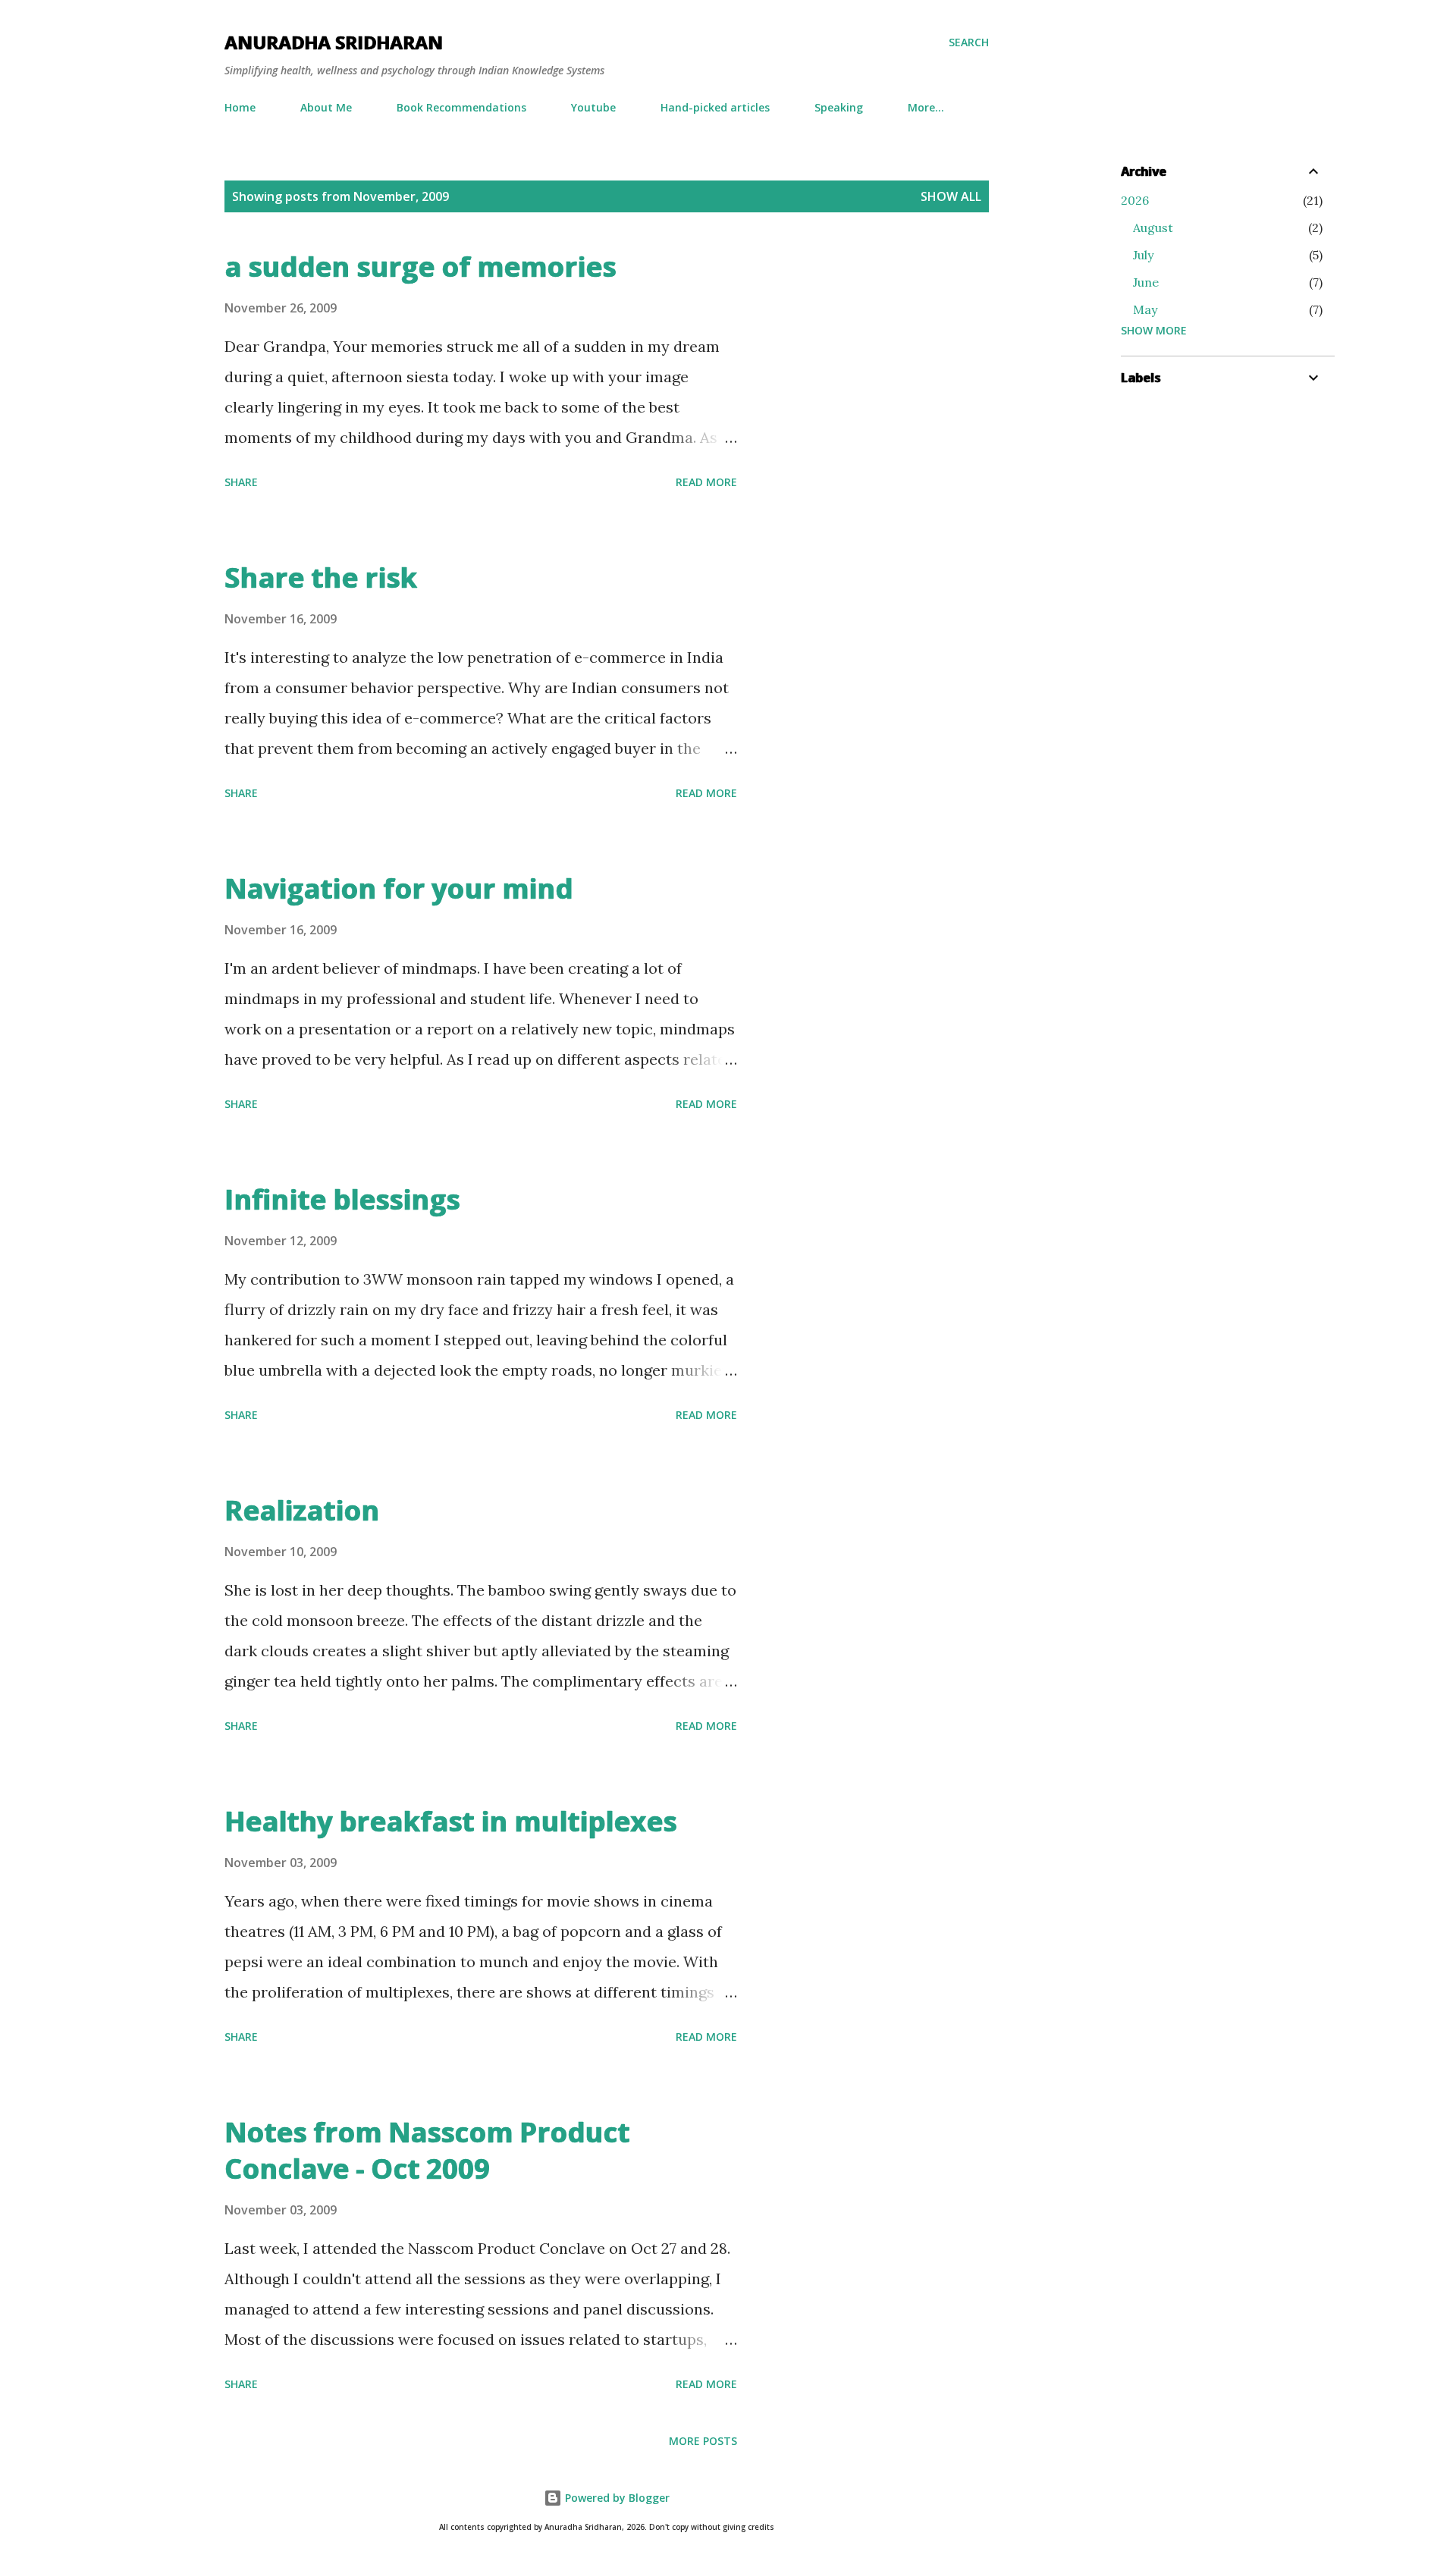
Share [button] (241, 482)
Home (240, 107)
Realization (302, 1510)
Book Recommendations (461, 107)
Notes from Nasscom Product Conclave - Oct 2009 (427, 2150)
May (1145, 309)
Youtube (593, 107)
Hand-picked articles (715, 107)
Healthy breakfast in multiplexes (450, 1821)
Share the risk (321, 577)
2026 (1135, 200)
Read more (706, 482)
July (1143, 255)
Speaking (839, 107)
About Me (326, 107)
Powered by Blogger (616, 2498)
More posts (703, 2441)
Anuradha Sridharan (334, 42)
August (1153, 228)
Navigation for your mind (399, 888)
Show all (951, 196)
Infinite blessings (342, 1199)
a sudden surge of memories (420, 267)
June (1146, 282)
